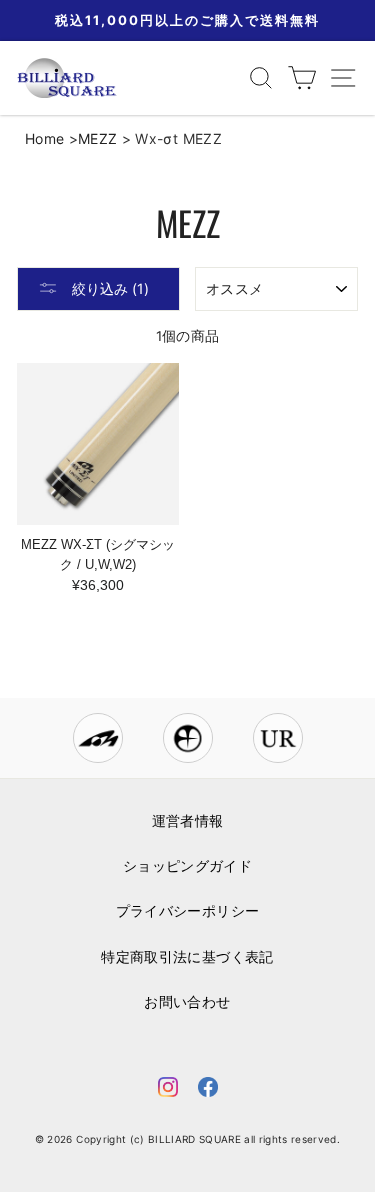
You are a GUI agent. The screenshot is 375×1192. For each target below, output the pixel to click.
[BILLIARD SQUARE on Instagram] (168, 1090)
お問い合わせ (187, 1002)
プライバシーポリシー (187, 911)
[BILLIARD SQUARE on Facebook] (208, 1090)
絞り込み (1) (108, 288)
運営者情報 (188, 821)
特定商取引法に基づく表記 (187, 957)
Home (44, 138)
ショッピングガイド (187, 866)
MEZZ (97, 138)
